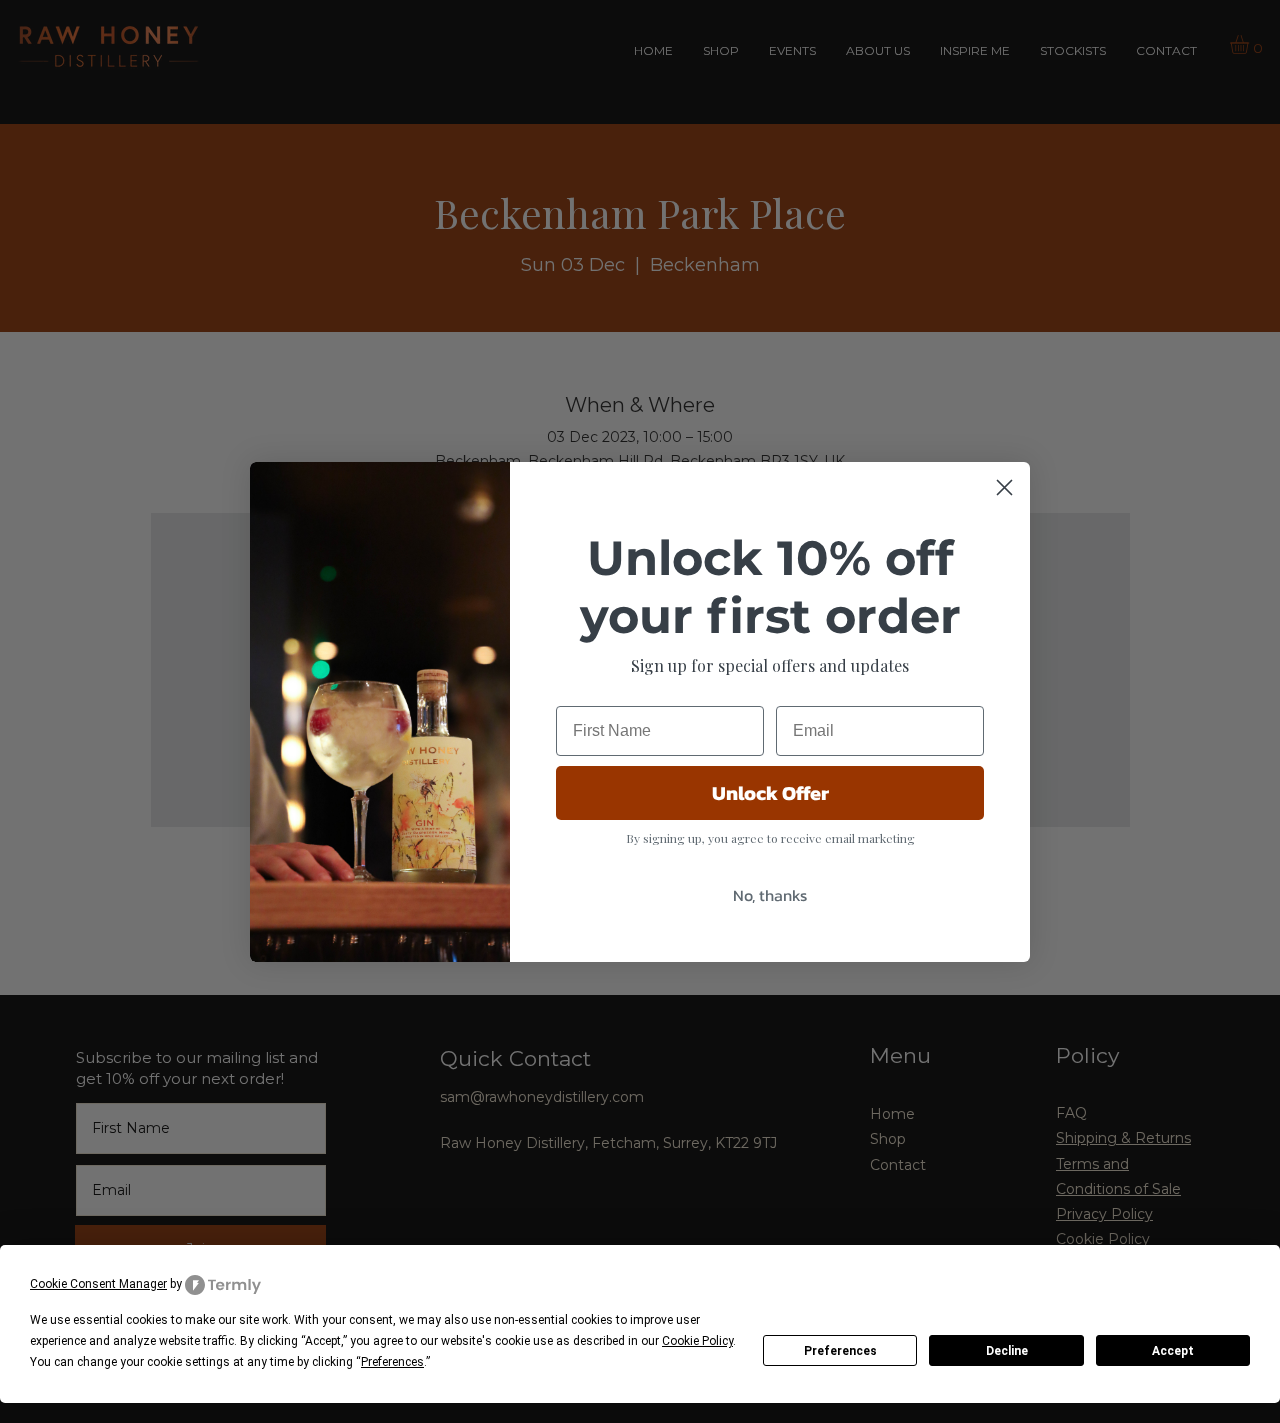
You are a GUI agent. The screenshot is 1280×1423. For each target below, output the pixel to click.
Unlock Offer (770, 793)
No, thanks (770, 895)
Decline (1007, 1351)
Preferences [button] (392, 1362)
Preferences (840, 1351)
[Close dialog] (1004, 487)
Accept (1173, 1351)
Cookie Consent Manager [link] (98, 1284)
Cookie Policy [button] (697, 1341)
